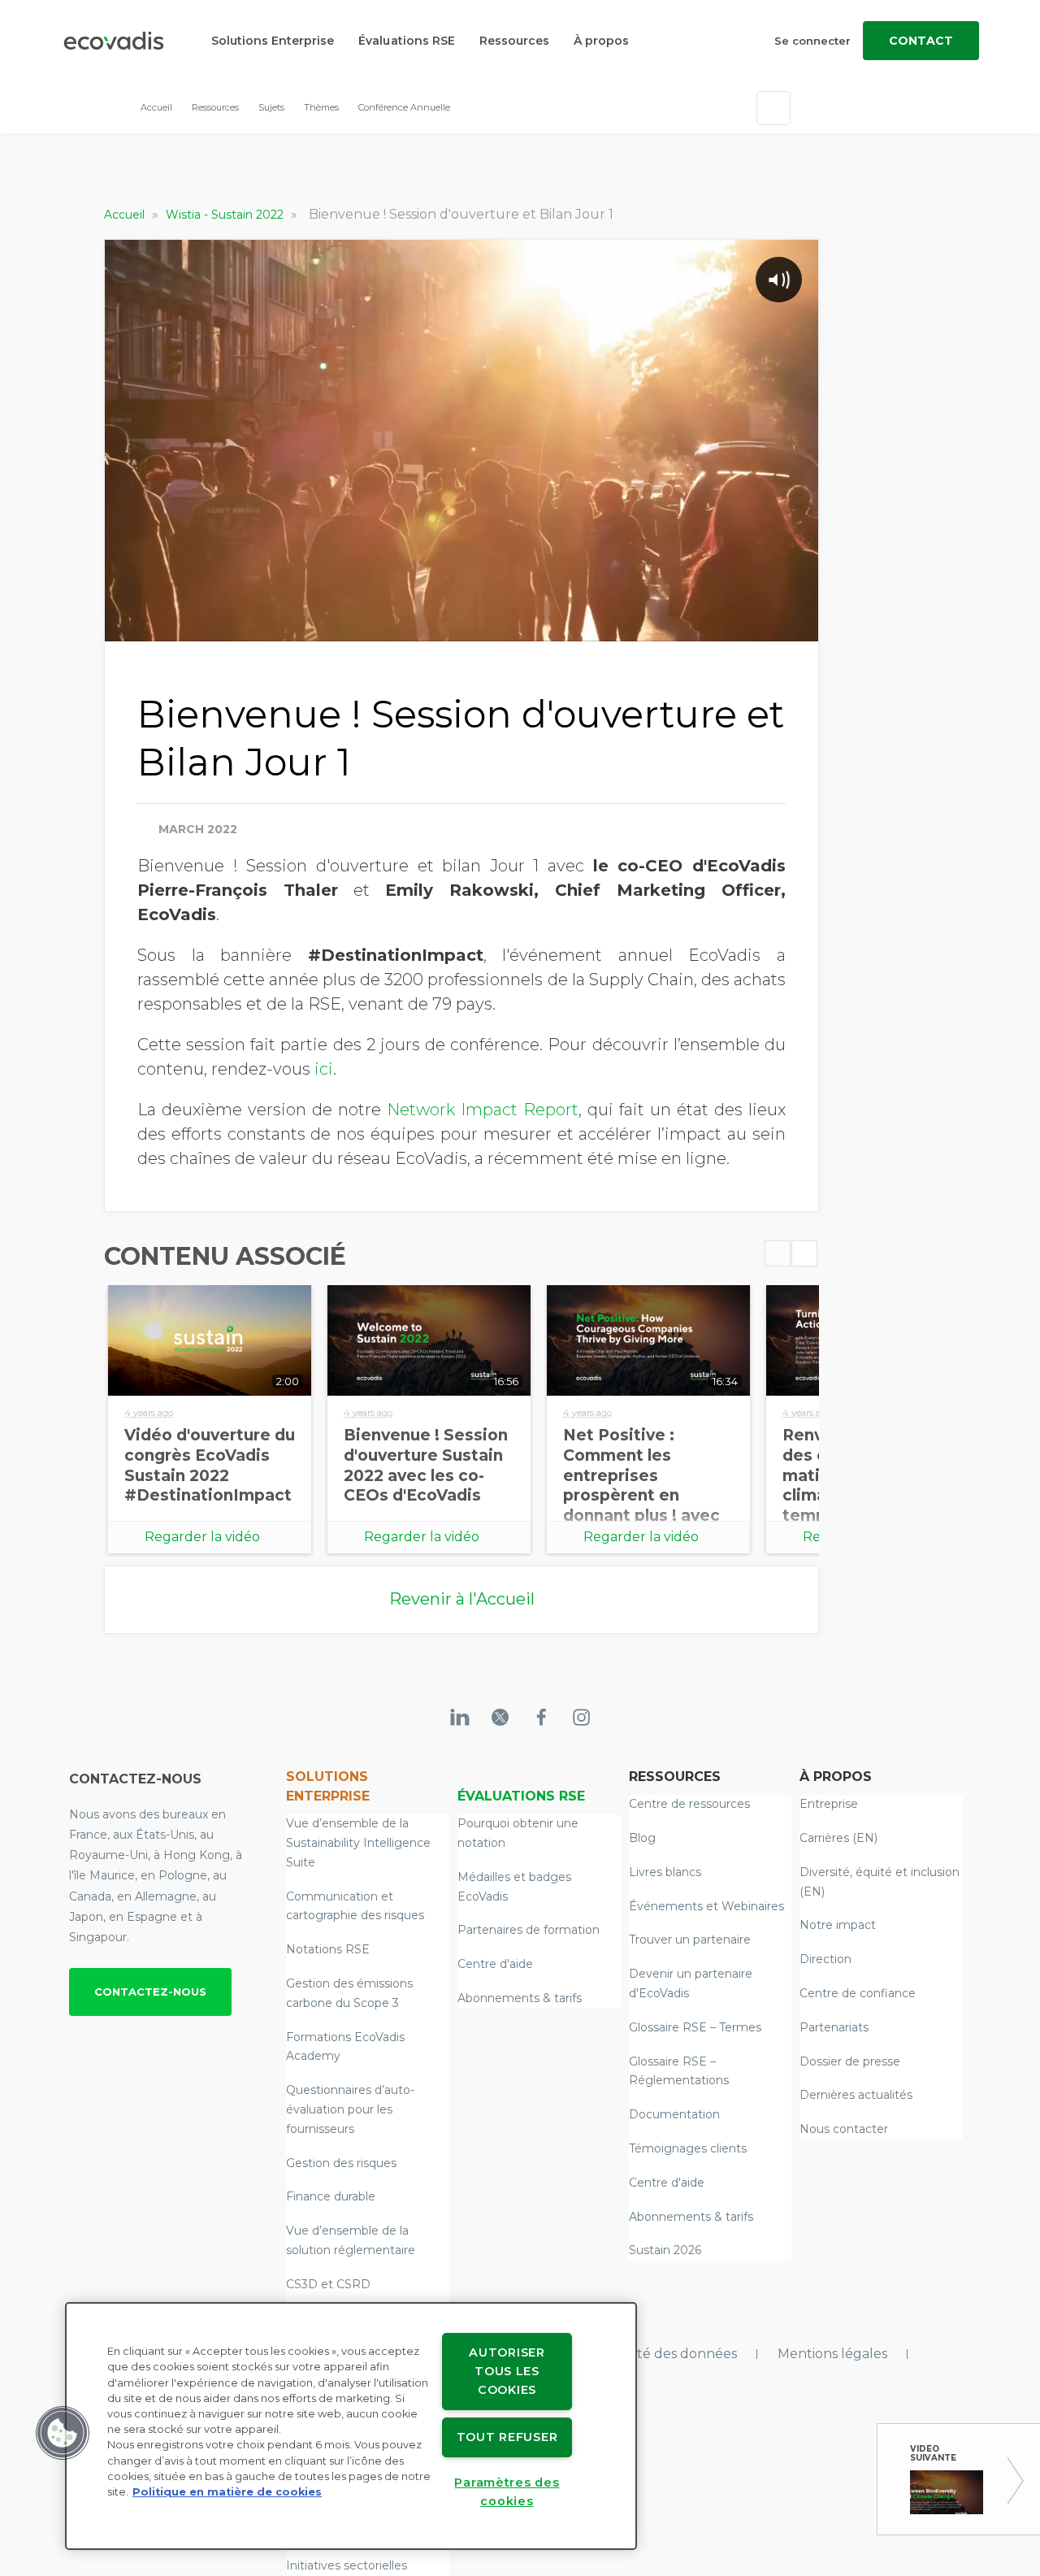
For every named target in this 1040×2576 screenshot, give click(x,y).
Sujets (271, 107)
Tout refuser (507, 2437)
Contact (921, 41)
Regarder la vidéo (202, 1537)
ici (324, 1069)
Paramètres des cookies (507, 2492)
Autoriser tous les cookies (507, 2371)
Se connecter (812, 41)
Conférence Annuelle (404, 107)
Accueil (156, 107)
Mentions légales (832, 2354)
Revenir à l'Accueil (462, 1599)
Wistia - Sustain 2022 (226, 215)
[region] (351, 2426)
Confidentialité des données (646, 2354)
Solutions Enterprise (273, 41)
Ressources (514, 41)
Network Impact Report (483, 1110)
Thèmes (321, 107)
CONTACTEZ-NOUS (150, 1992)
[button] (63, 2433)
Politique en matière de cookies (227, 2492)
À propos (601, 41)
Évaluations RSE (406, 41)
